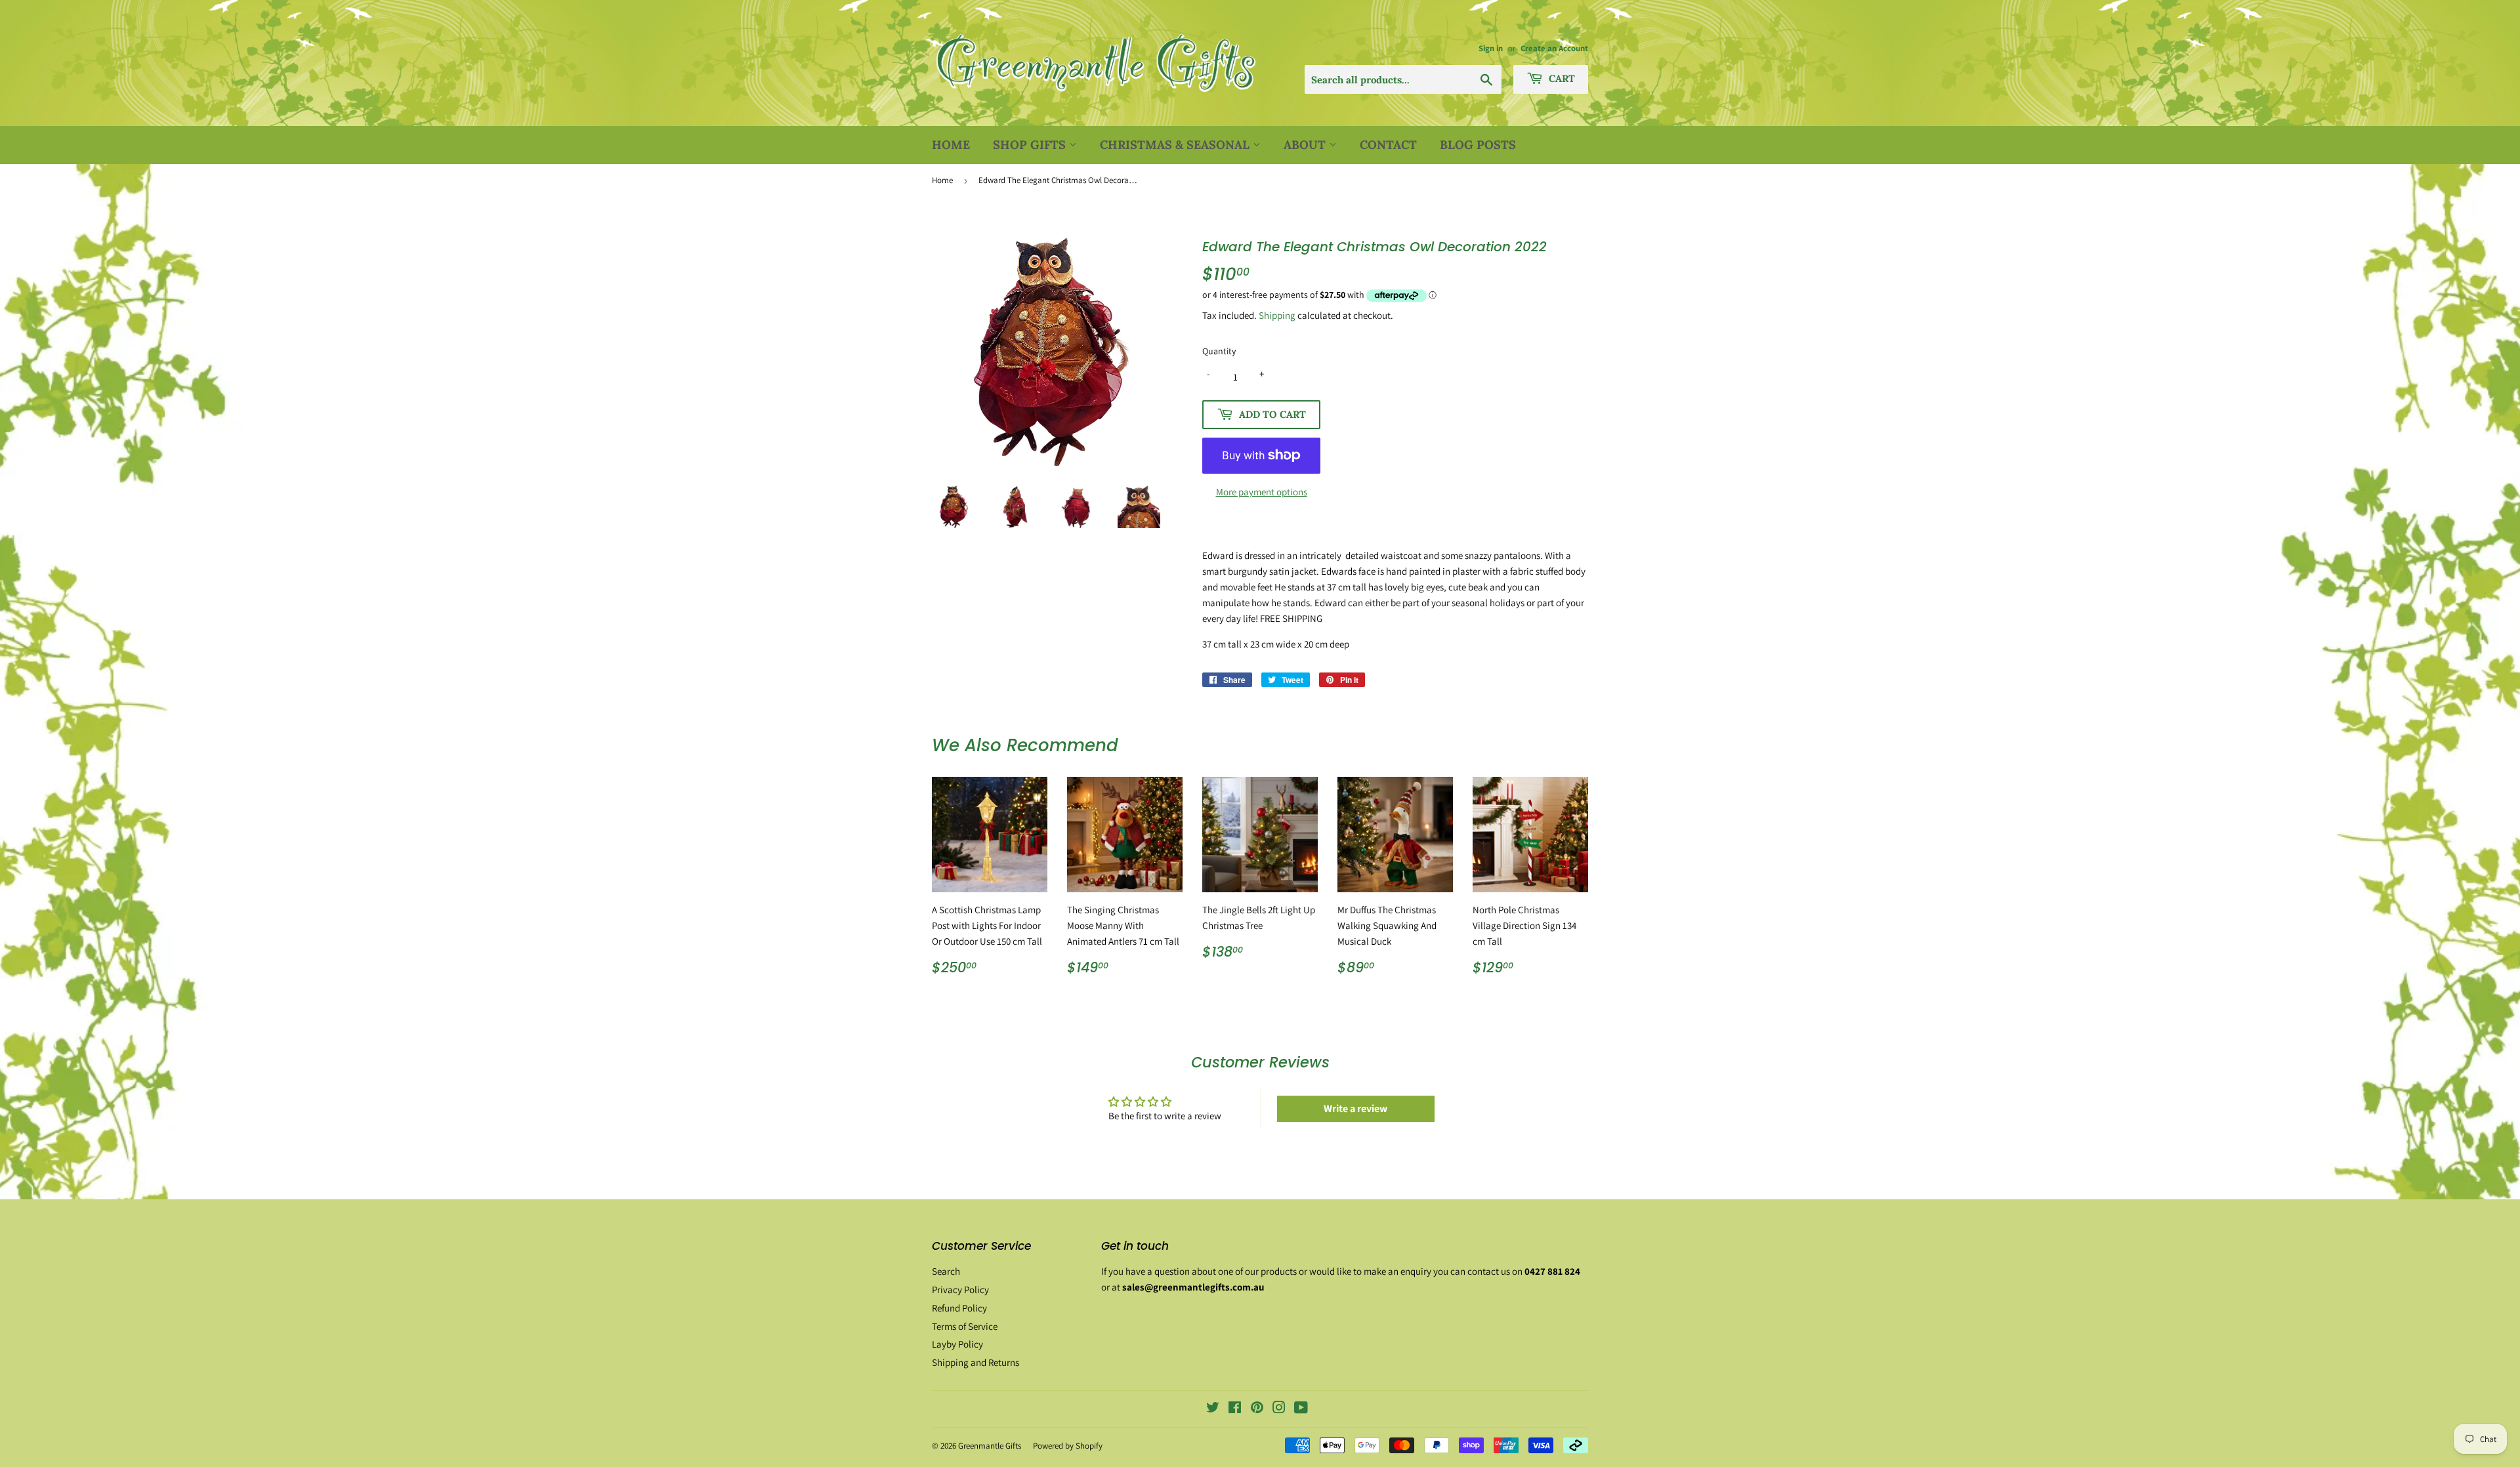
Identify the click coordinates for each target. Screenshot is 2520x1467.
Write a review (1355, 1108)
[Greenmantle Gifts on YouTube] (1301, 1409)
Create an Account (1554, 48)
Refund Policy (959, 1308)
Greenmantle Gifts (990, 1446)
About (1306, 145)
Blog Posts (1478, 145)
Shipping (1277, 315)
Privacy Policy (960, 1290)
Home (951, 145)
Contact (1388, 145)
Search (946, 1271)
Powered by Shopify (1068, 1446)
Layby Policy (957, 1344)
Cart (1561, 78)
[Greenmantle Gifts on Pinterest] (1257, 1409)
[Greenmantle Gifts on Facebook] (1235, 1409)
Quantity (1219, 351)
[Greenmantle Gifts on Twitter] (1213, 1409)
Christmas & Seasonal (1176, 145)
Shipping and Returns (976, 1362)
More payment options (1262, 492)
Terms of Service (965, 1326)
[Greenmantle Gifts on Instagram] (1279, 1409)
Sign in (1491, 48)
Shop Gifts (1031, 145)
